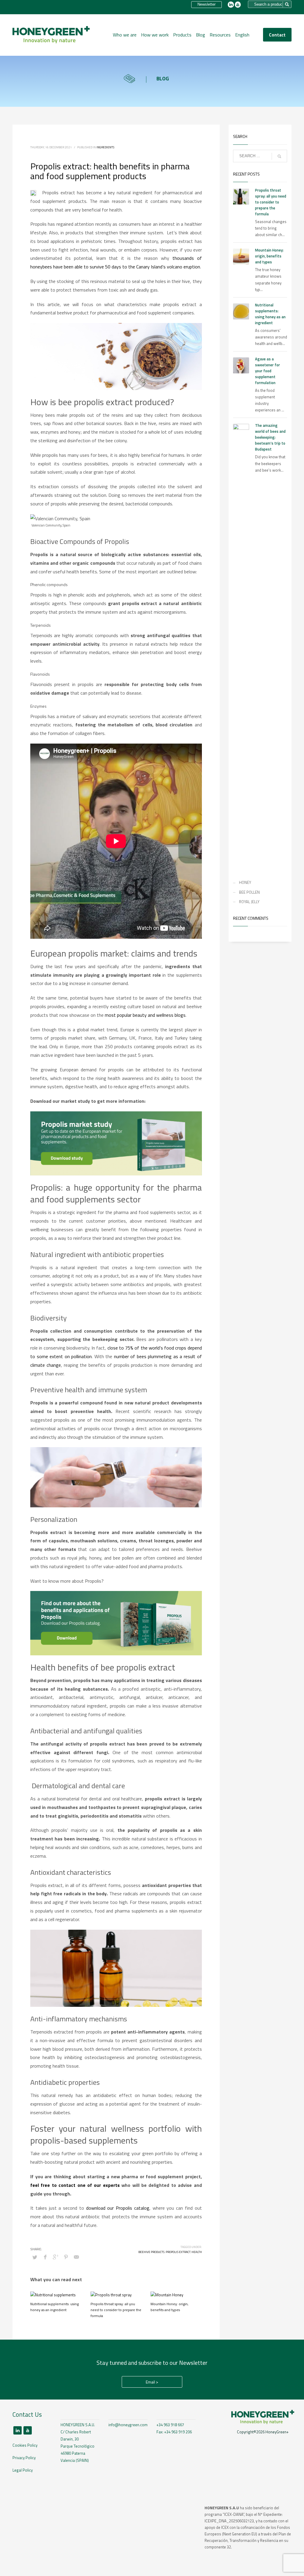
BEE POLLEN (249, 892)
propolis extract (178, 2252)
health (197, 2252)
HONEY (245, 882)
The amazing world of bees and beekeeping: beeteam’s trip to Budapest (270, 437)
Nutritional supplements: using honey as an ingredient (54, 2307)
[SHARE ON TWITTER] (35, 2257)
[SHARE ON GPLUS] (56, 2257)
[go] (279, 156)
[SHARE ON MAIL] (76, 2257)
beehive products (151, 2252)
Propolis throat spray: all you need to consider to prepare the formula (116, 2310)
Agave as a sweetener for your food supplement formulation (267, 371)
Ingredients (105, 147)
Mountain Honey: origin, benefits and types (170, 2307)
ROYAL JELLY (249, 902)
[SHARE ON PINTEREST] (66, 2257)
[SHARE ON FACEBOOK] (45, 2257)
